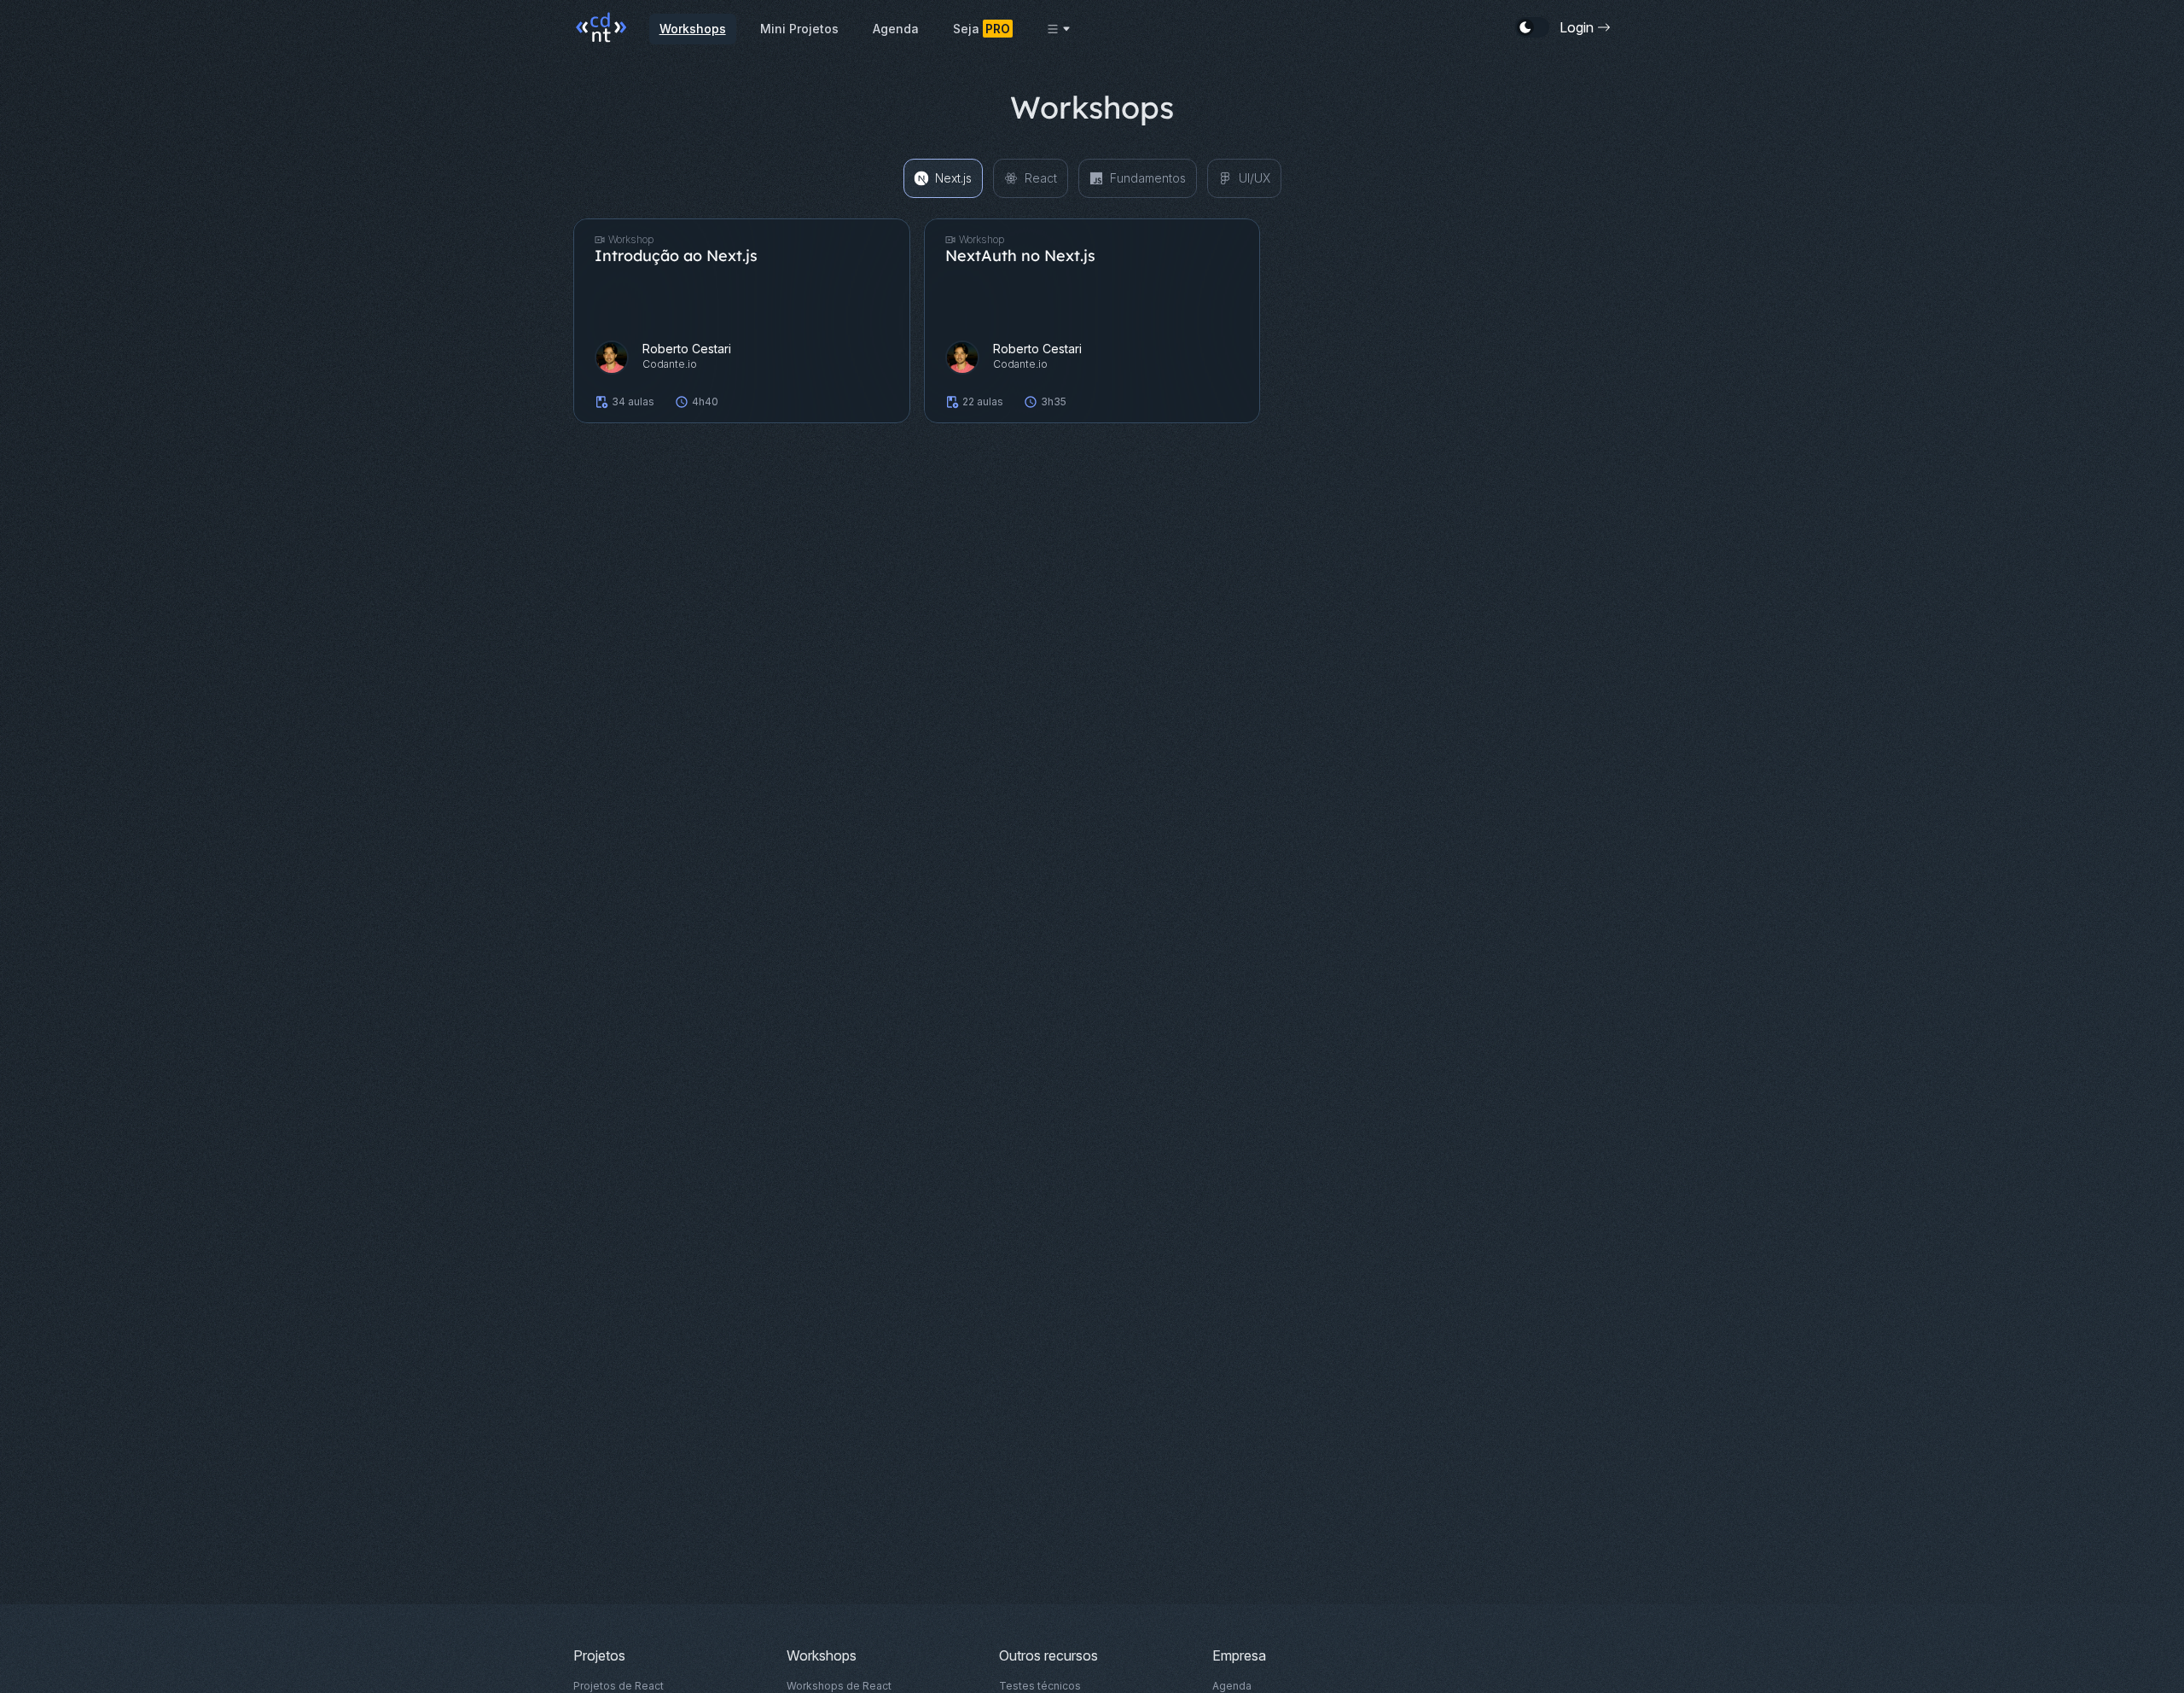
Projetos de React (619, 1686)
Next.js (953, 178)
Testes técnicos (1040, 1686)
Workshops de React (839, 1686)
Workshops (693, 29)
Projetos (599, 1655)
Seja (982, 29)
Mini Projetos (799, 29)
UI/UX (1255, 178)
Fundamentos (1148, 178)
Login (1577, 27)
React (1041, 178)
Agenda (896, 29)
